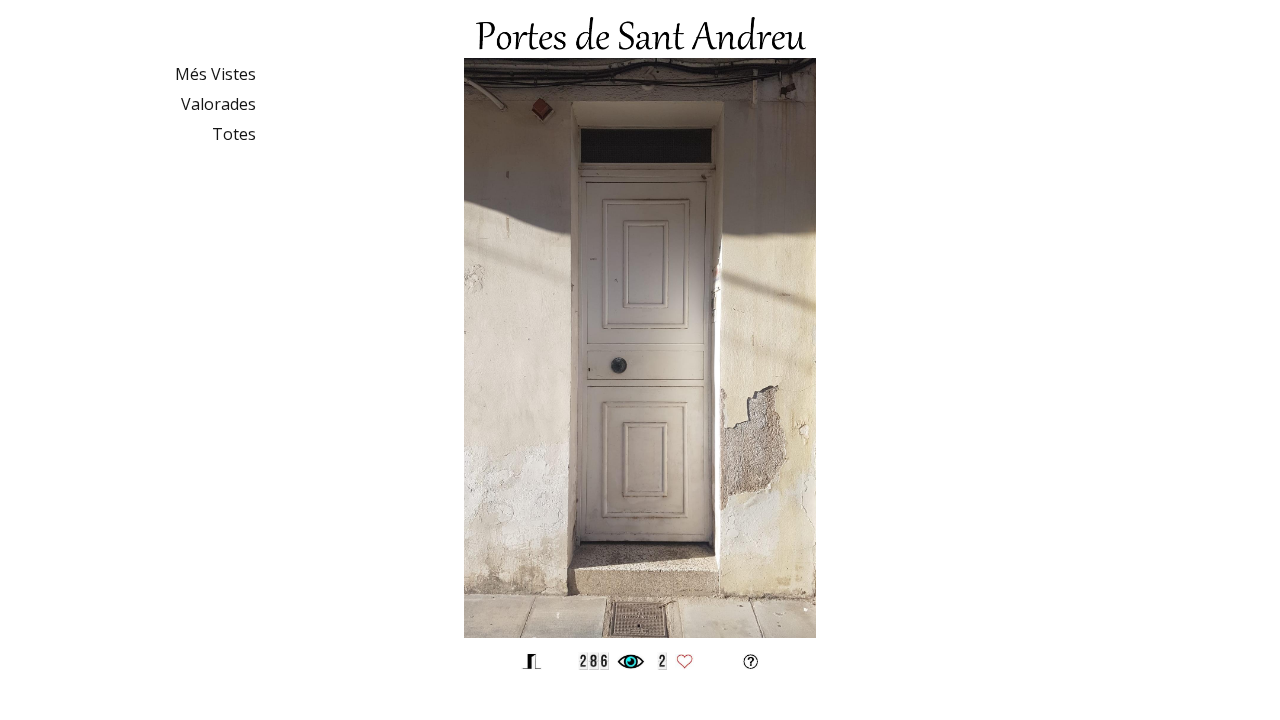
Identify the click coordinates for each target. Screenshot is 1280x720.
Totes (234, 134)
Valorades (218, 104)
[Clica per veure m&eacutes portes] (639, 632)
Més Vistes (215, 74)
